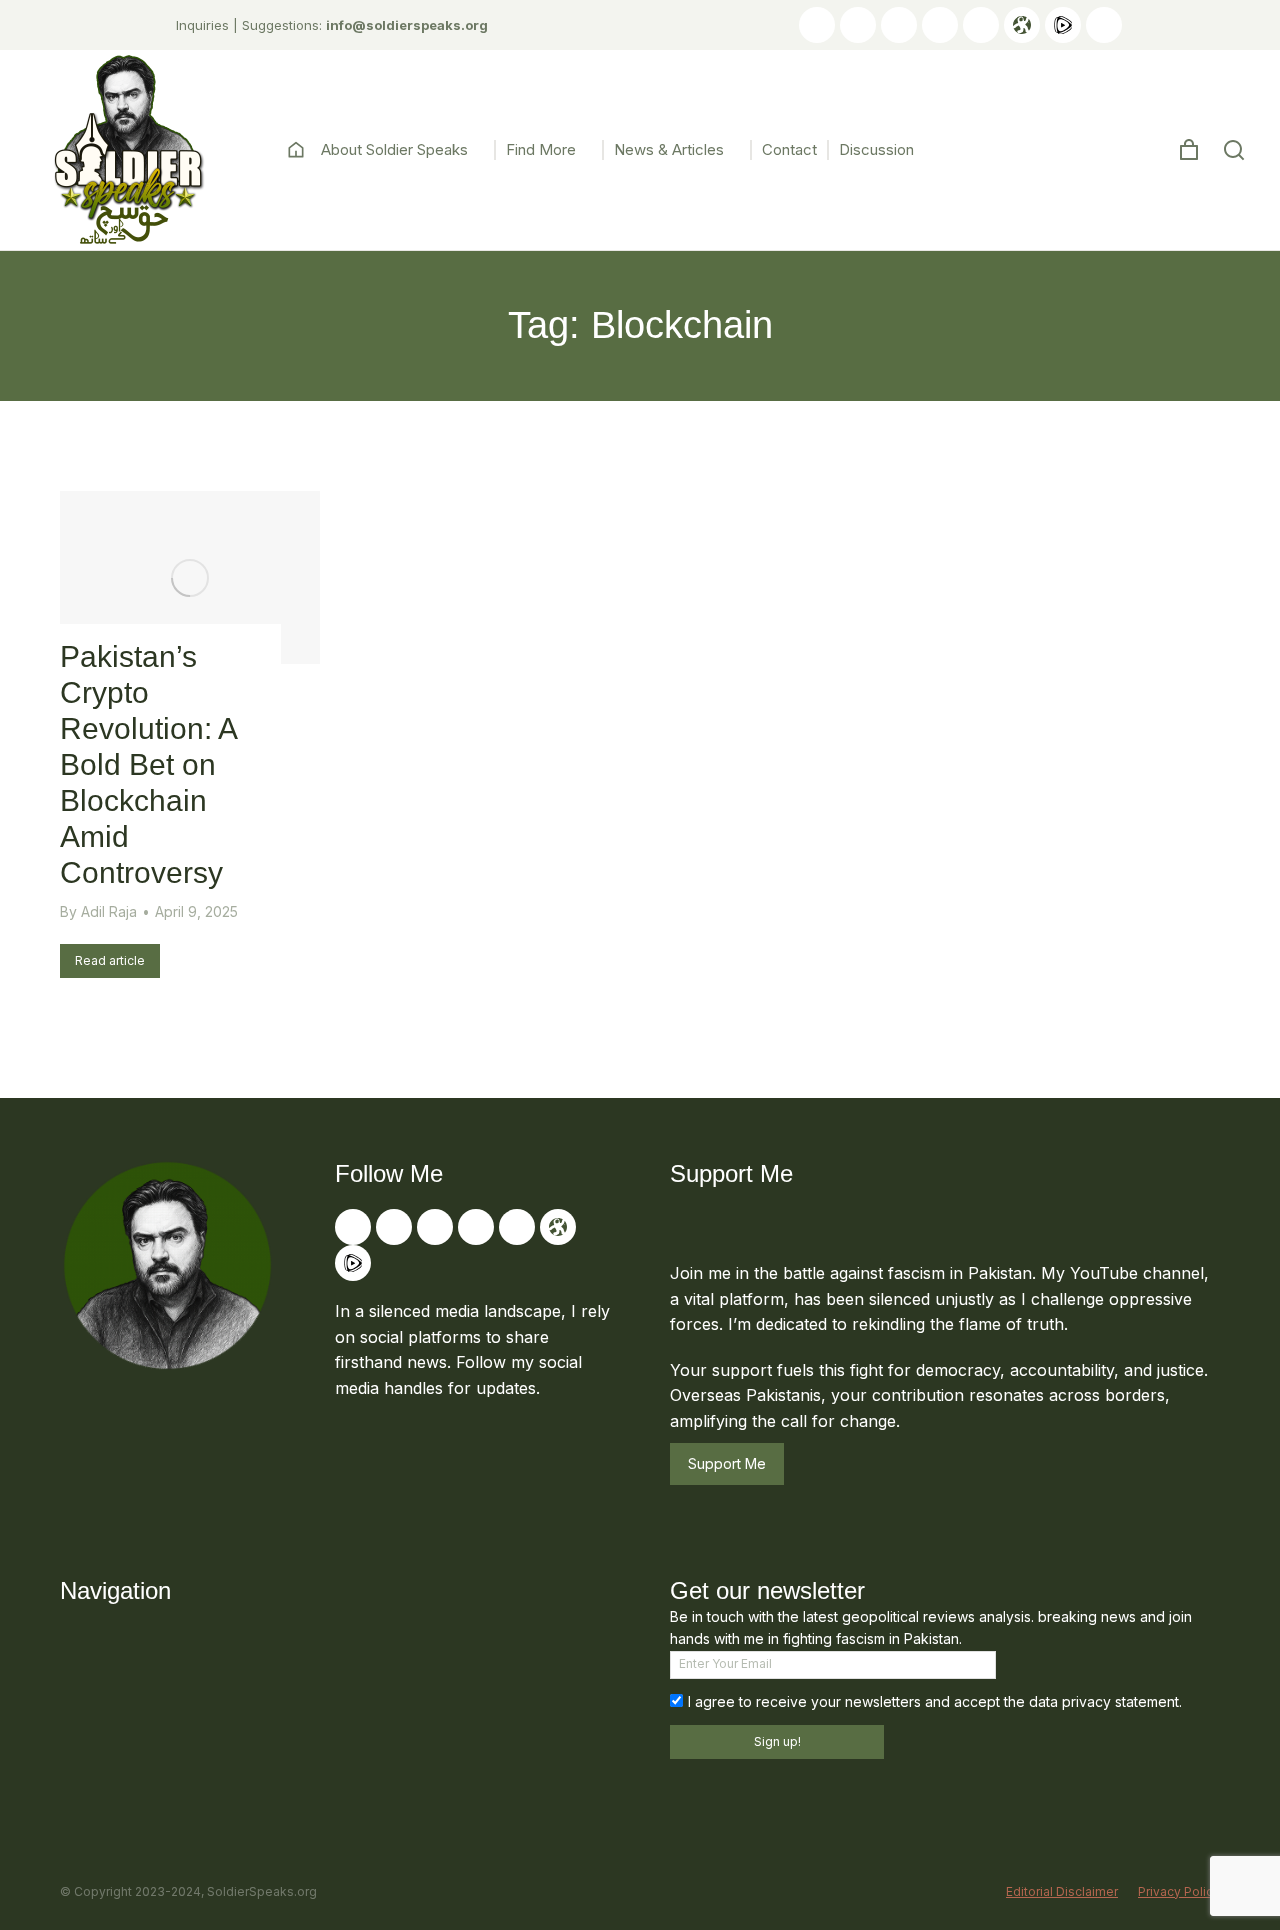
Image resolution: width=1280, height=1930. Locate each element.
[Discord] (1104, 25)
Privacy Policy (1179, 1891)
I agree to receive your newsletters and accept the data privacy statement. (935, 1701)
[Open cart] (1189, 150)
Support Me (727, 1463)
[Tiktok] (940, 25)
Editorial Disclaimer (1062, 1891)
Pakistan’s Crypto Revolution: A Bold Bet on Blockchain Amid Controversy (148, 764)
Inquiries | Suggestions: (332, 25)
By (98, 911)
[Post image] (190, 577)
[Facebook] (899, 25)
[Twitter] (858, 25)
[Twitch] (981, 25)
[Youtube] (817, 25)
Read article (110, 960)
